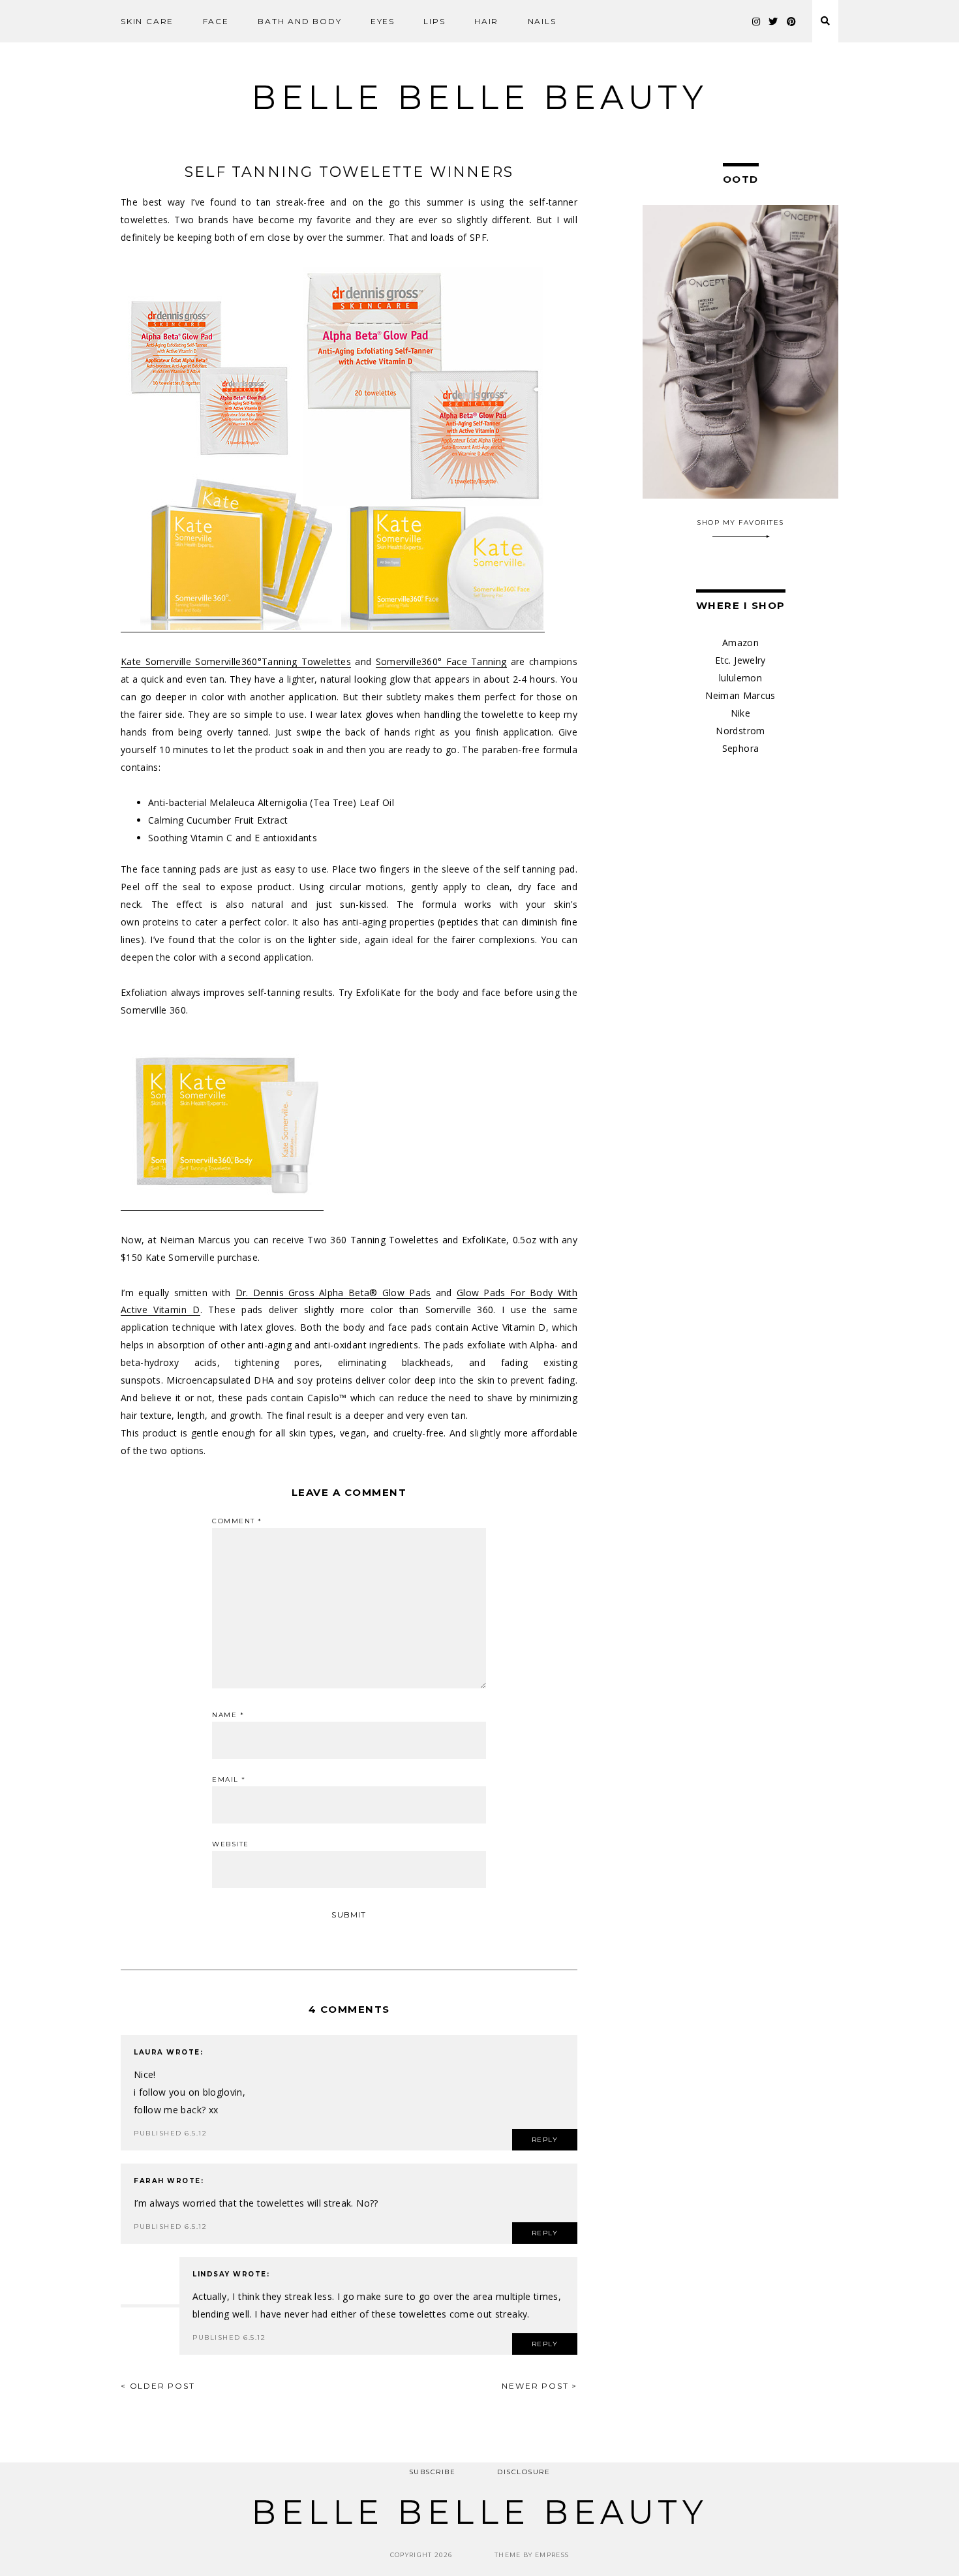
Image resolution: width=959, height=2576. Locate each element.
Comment (237, 1521)
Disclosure (524, 2472)
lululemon (740, 678)
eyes (383, 21)
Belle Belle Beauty (479, 98)
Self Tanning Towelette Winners (349, 172)
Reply (545, 2140)
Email (229, 1780)
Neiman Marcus (740, 695)
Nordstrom (740, 731)
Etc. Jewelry (740, 660)
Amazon (740, 643)
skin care (147, 21)
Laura (149, 2052)
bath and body (299, 21)
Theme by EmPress (532, 2555)
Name (228, 1715)
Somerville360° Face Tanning (441, 661)
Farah (149, 2181)
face (216, 21)
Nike (740, 713)
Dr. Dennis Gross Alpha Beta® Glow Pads (333, 1293)
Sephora (740, 748)
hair (486, 21)
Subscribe (433, 2472)
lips (434, 21)
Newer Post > (540, 2386)
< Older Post (158, 2386)
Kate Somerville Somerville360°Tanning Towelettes (236, 661)
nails (542, 21)
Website (231, 1844)
